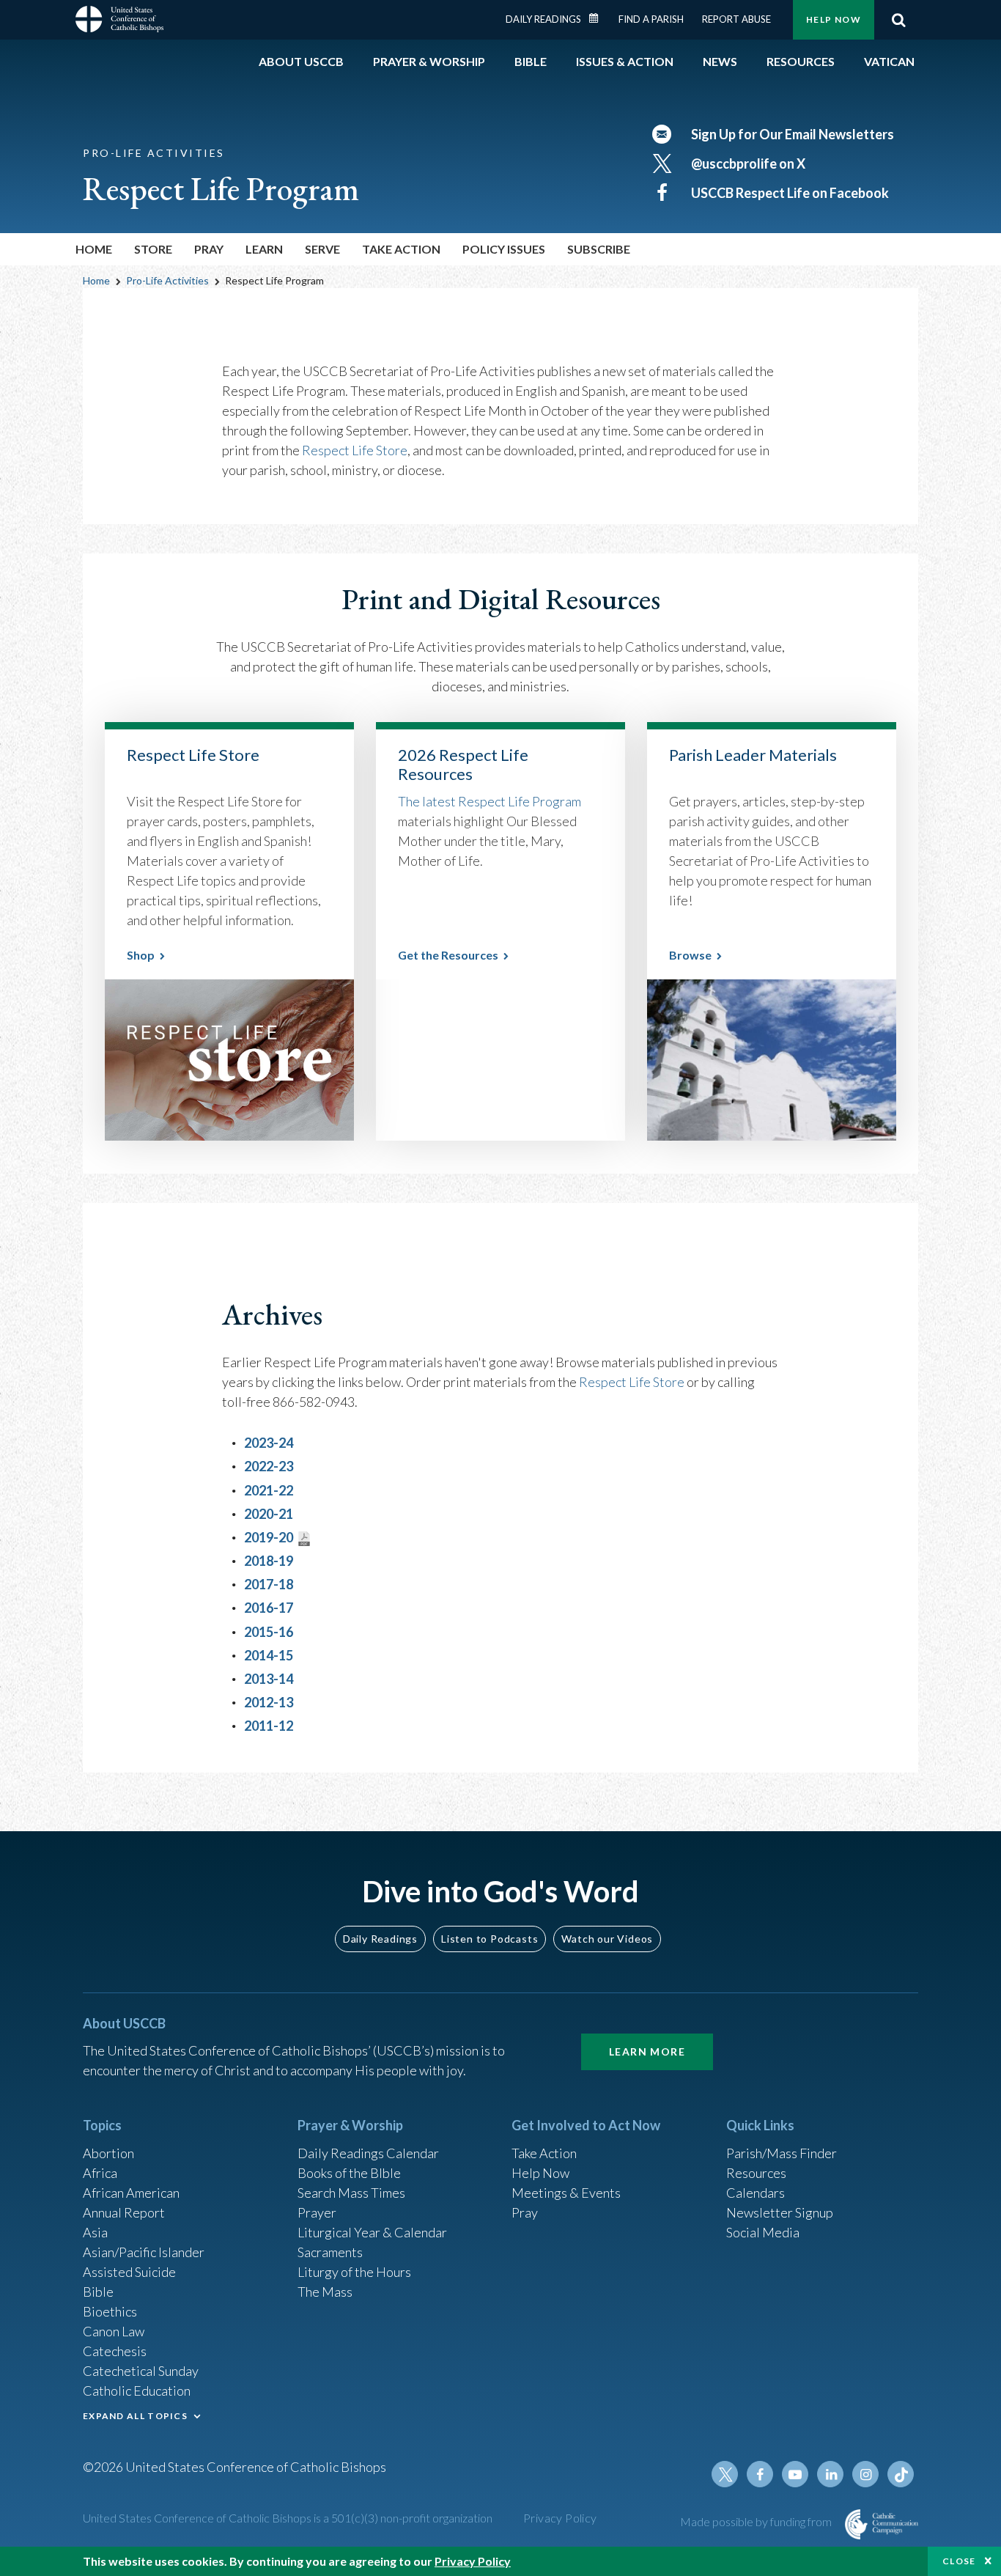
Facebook (760, 2474)
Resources (756, 2173)
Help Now (834, 19)
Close (959, 2561)
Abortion (108, 2153)
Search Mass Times (351, 2193)
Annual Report (124, 2212)
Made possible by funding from (757, 2521)
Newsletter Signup (780, 2212)
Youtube (795, 2474)
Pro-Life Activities (167, 280)
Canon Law (114, 2331)
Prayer (317, 2212)
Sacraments (330, 2252)
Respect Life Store (355, 450)
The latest (428, 801)
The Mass (325, 2292)
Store (153, 249)
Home (94, 249)
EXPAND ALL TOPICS (135, 2416)
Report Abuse (736, 19)
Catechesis (115, 2351)
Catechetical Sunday (141, 2371)
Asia (95, 2232)
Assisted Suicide (129, 2272)
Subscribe (599, 249)
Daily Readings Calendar (599, 18)
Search (898, 20)
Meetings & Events (566, 2193)
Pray (525, 2212)
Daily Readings (543, 19)
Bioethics (110, 2311)
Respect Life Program (520, 801)
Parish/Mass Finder (782, 2153)
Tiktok (901, 2474)
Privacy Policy (560, 2518)
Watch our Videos (607, 1939)
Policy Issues (504, 249)
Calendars (756, 2193)
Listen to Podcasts (490, 1939)
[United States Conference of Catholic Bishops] (119, 21)
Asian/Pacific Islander (144, 2252)
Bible (98, 2292)
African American (131, 2193)
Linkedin (830, 2474)
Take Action (544, 2153)
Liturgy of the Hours (354, 2272)
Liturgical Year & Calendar (372, 2232)
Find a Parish (651, 19)
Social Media (763, 2232)
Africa (100, 2173)
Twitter (725, 2474)
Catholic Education (137, 2391)
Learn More (647, 2051)
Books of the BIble (349, 2173)
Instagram (865, 2474)
